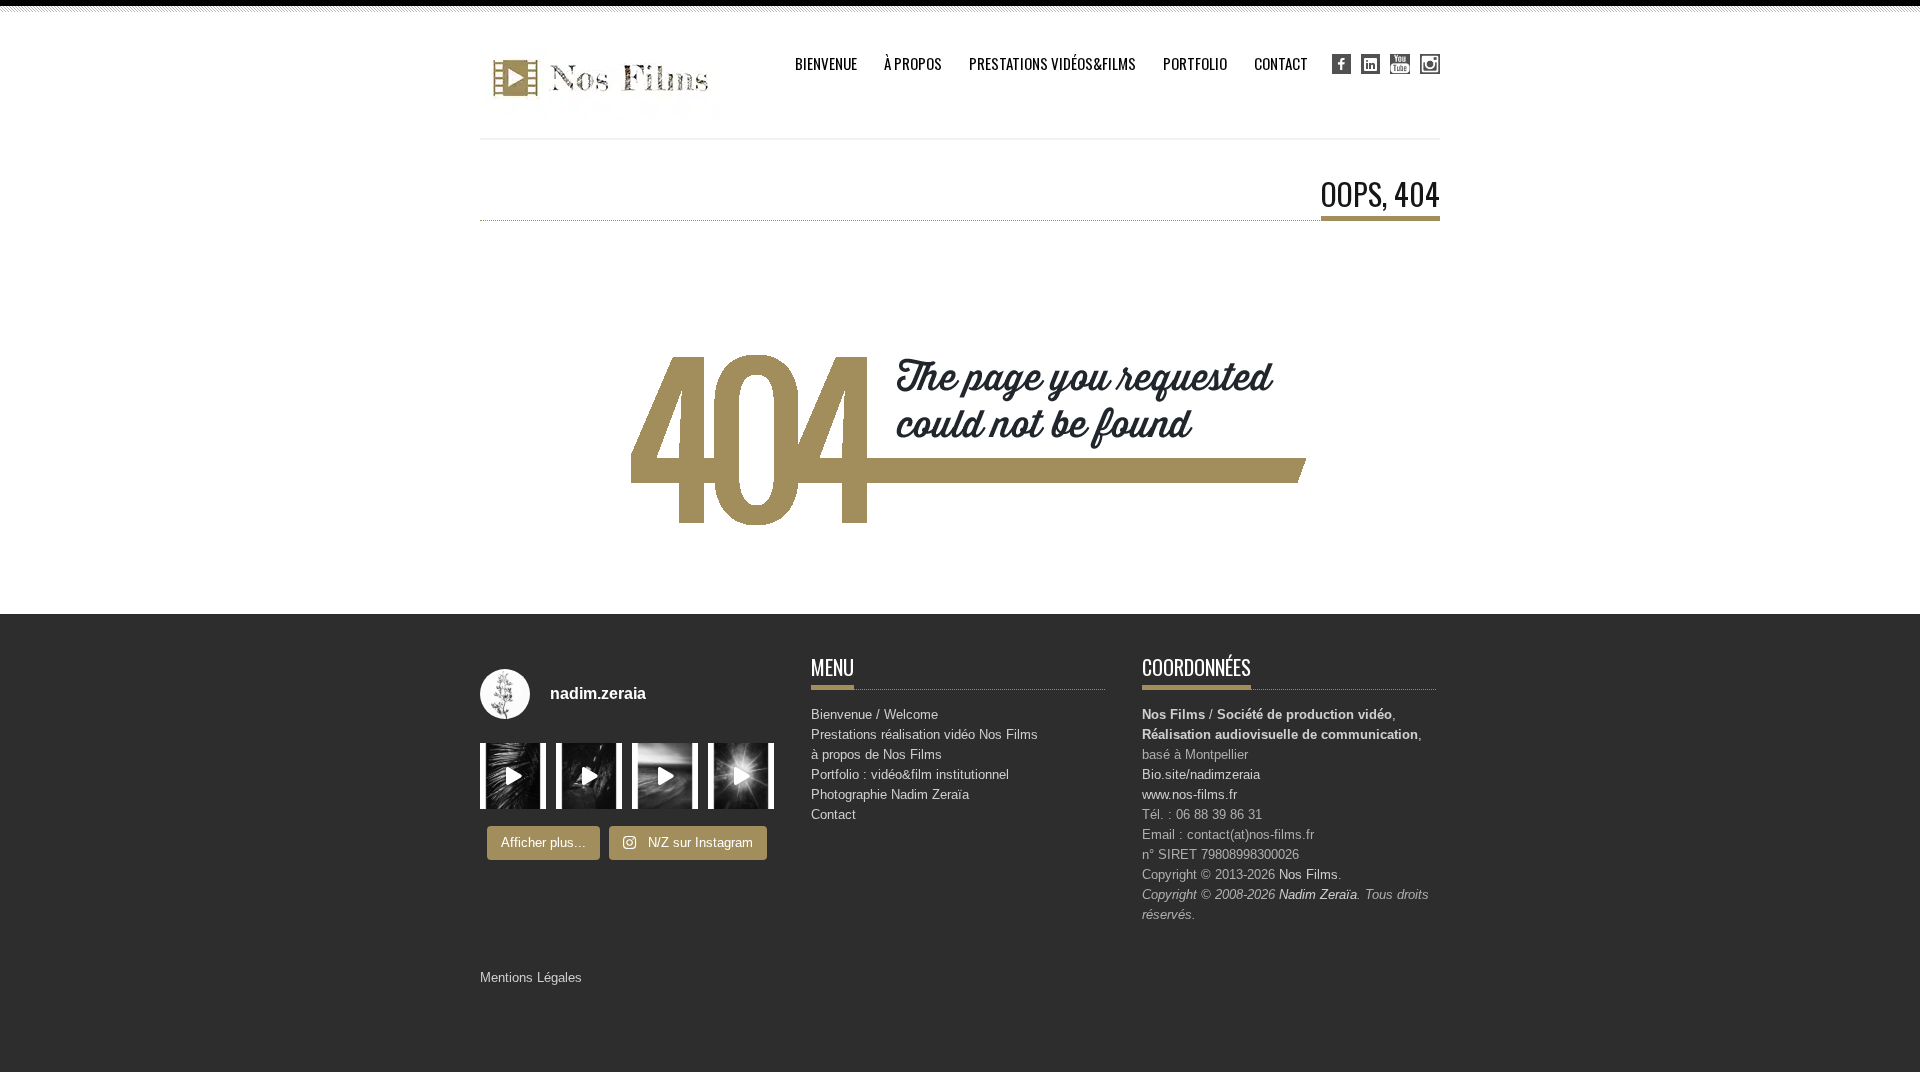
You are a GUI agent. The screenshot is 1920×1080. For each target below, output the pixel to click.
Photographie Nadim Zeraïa (890, 794)
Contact (1281, 63)
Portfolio (1195, 63)
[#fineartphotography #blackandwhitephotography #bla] (741, 776)
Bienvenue (826, 63)
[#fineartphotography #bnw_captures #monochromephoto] (513, 776)
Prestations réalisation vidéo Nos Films (924, 734)
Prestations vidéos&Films (1052, 63)
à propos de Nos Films (876, 754)
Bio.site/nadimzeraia (1201, 774)
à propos (913, 63)
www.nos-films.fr (1189, 794)
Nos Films (1308, 874)
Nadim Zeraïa (1318, 894)
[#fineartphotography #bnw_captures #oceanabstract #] (589, 776)
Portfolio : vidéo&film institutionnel (910, 774)
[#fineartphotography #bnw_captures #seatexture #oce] (665, 776)
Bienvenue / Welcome (874, 714)
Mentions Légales (531, 977)
